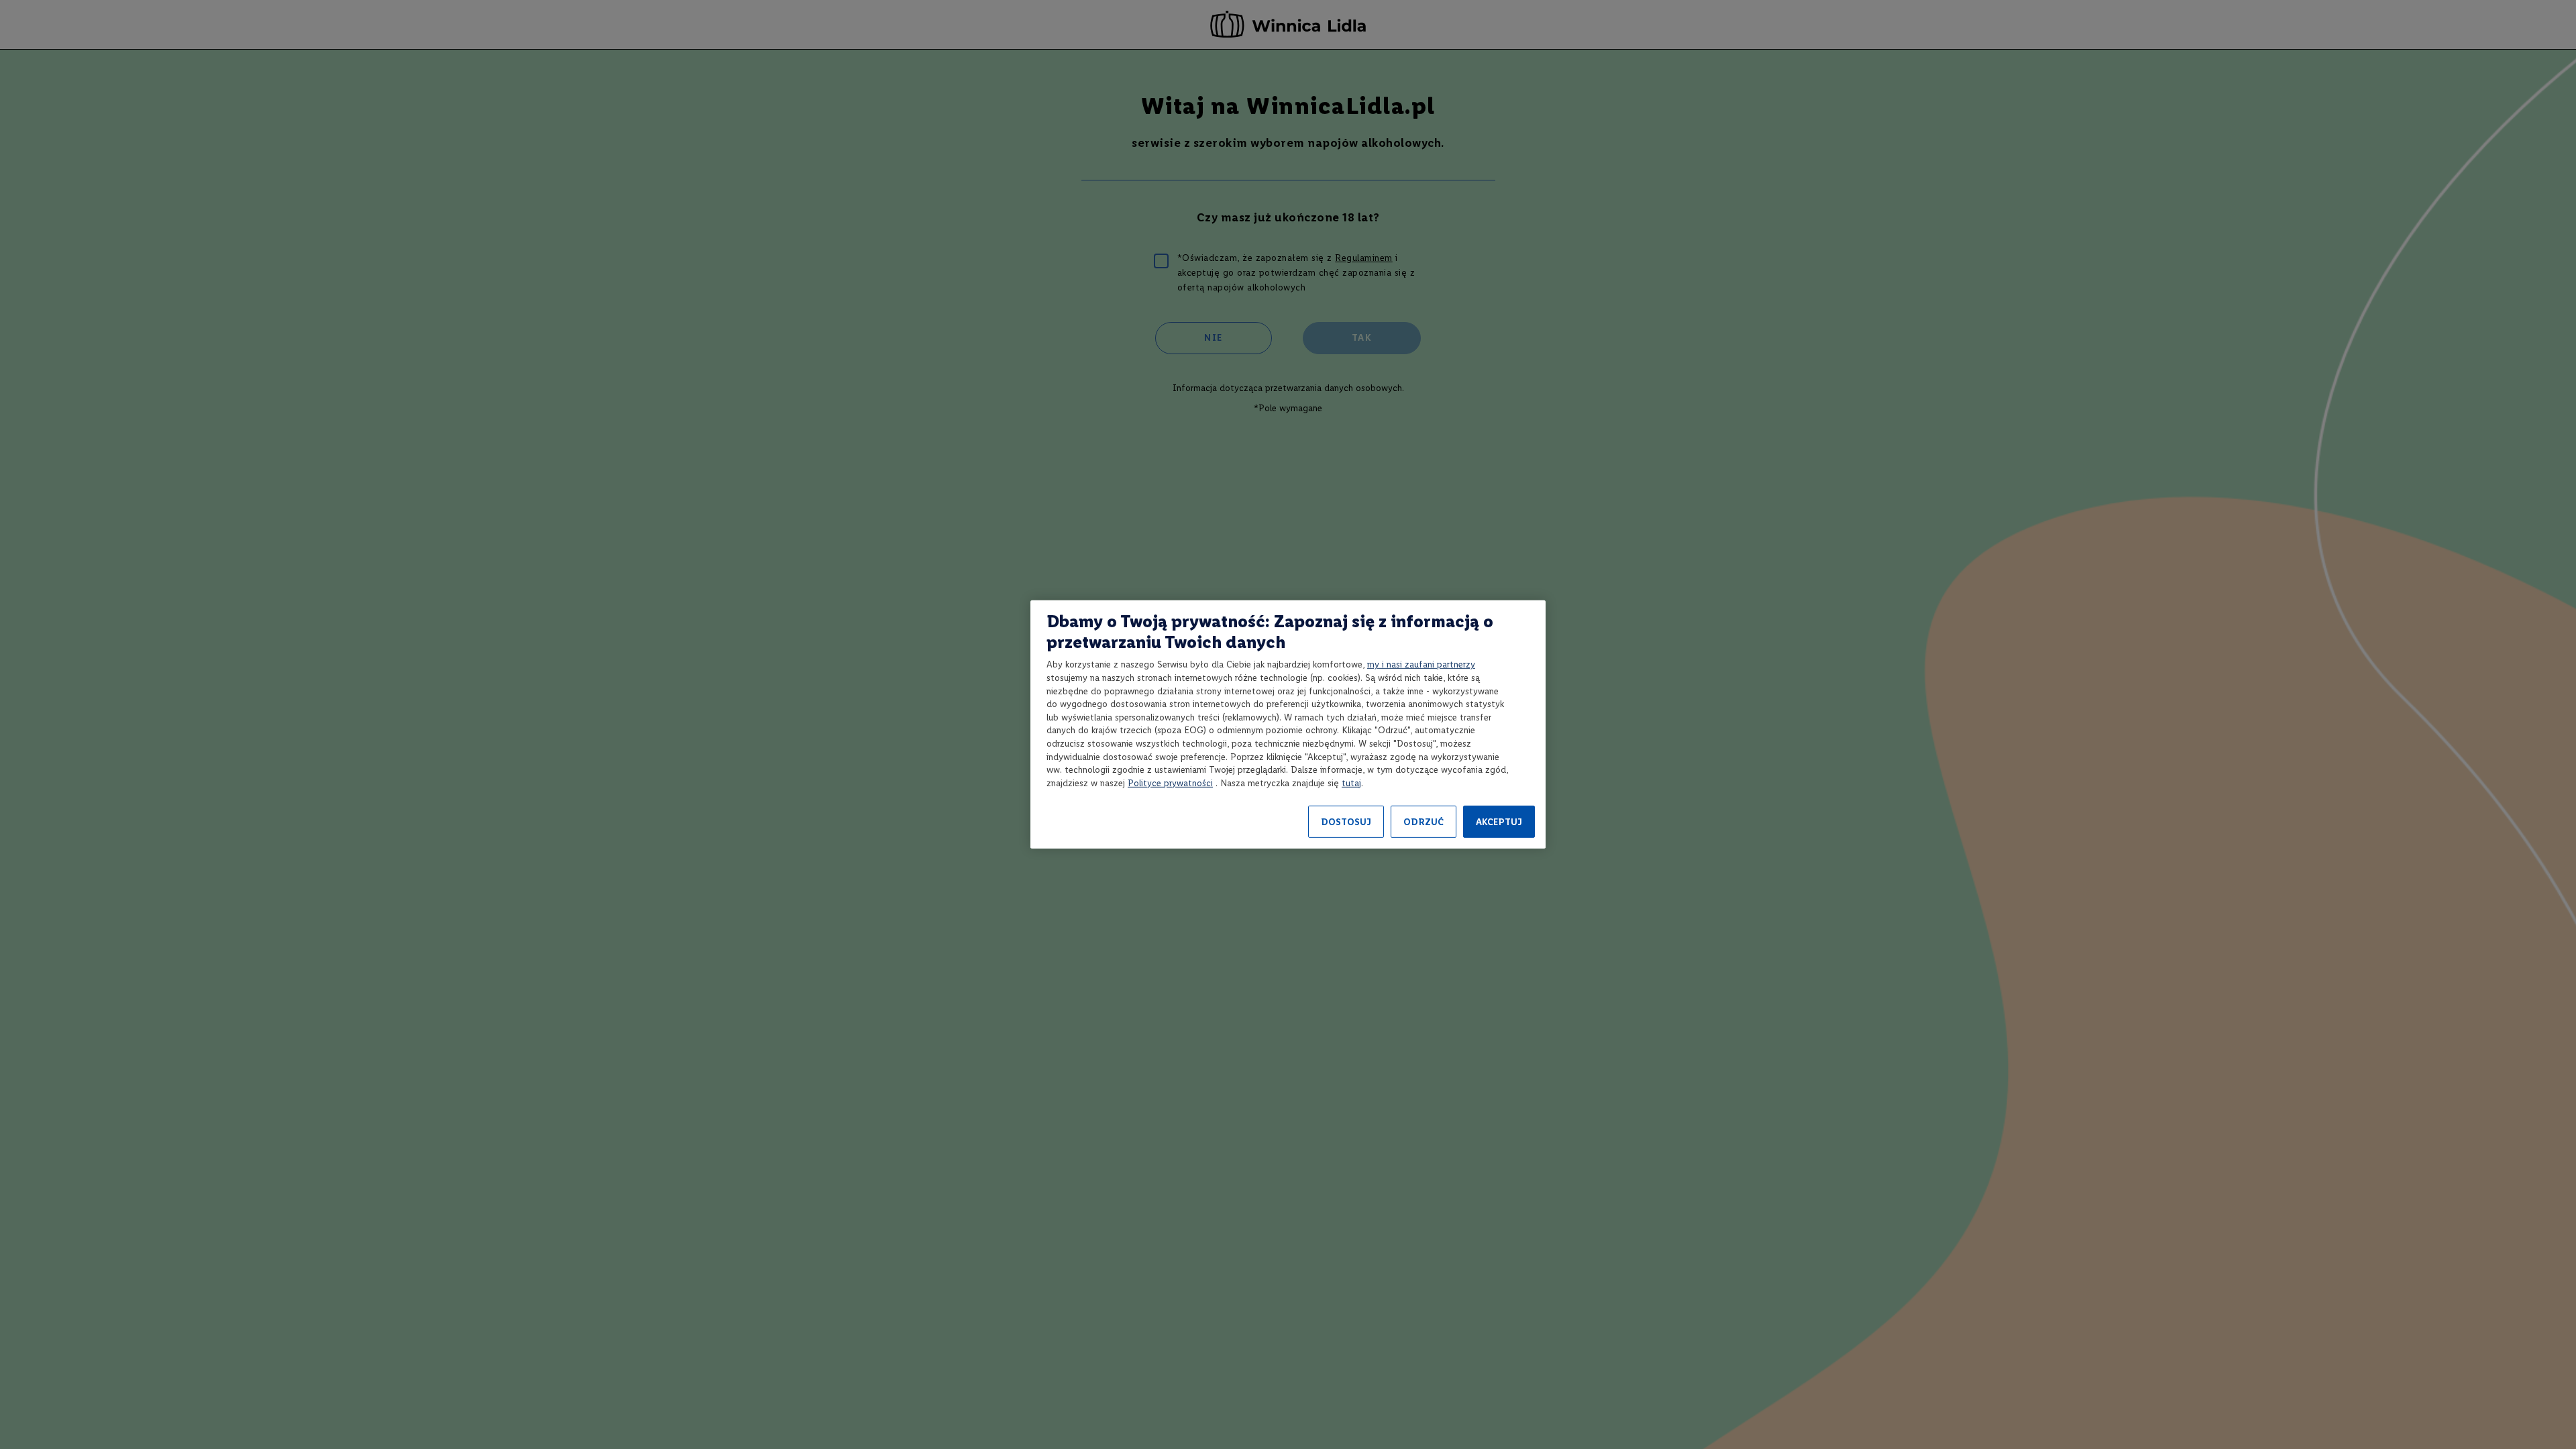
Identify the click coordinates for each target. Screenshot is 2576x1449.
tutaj (1351, 783)
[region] (1288, 724)
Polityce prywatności (1170, 783)
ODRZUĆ (1424, 822)
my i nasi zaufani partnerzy (1421, 664)
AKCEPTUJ (1499, 822)
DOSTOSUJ (1346, 822)
